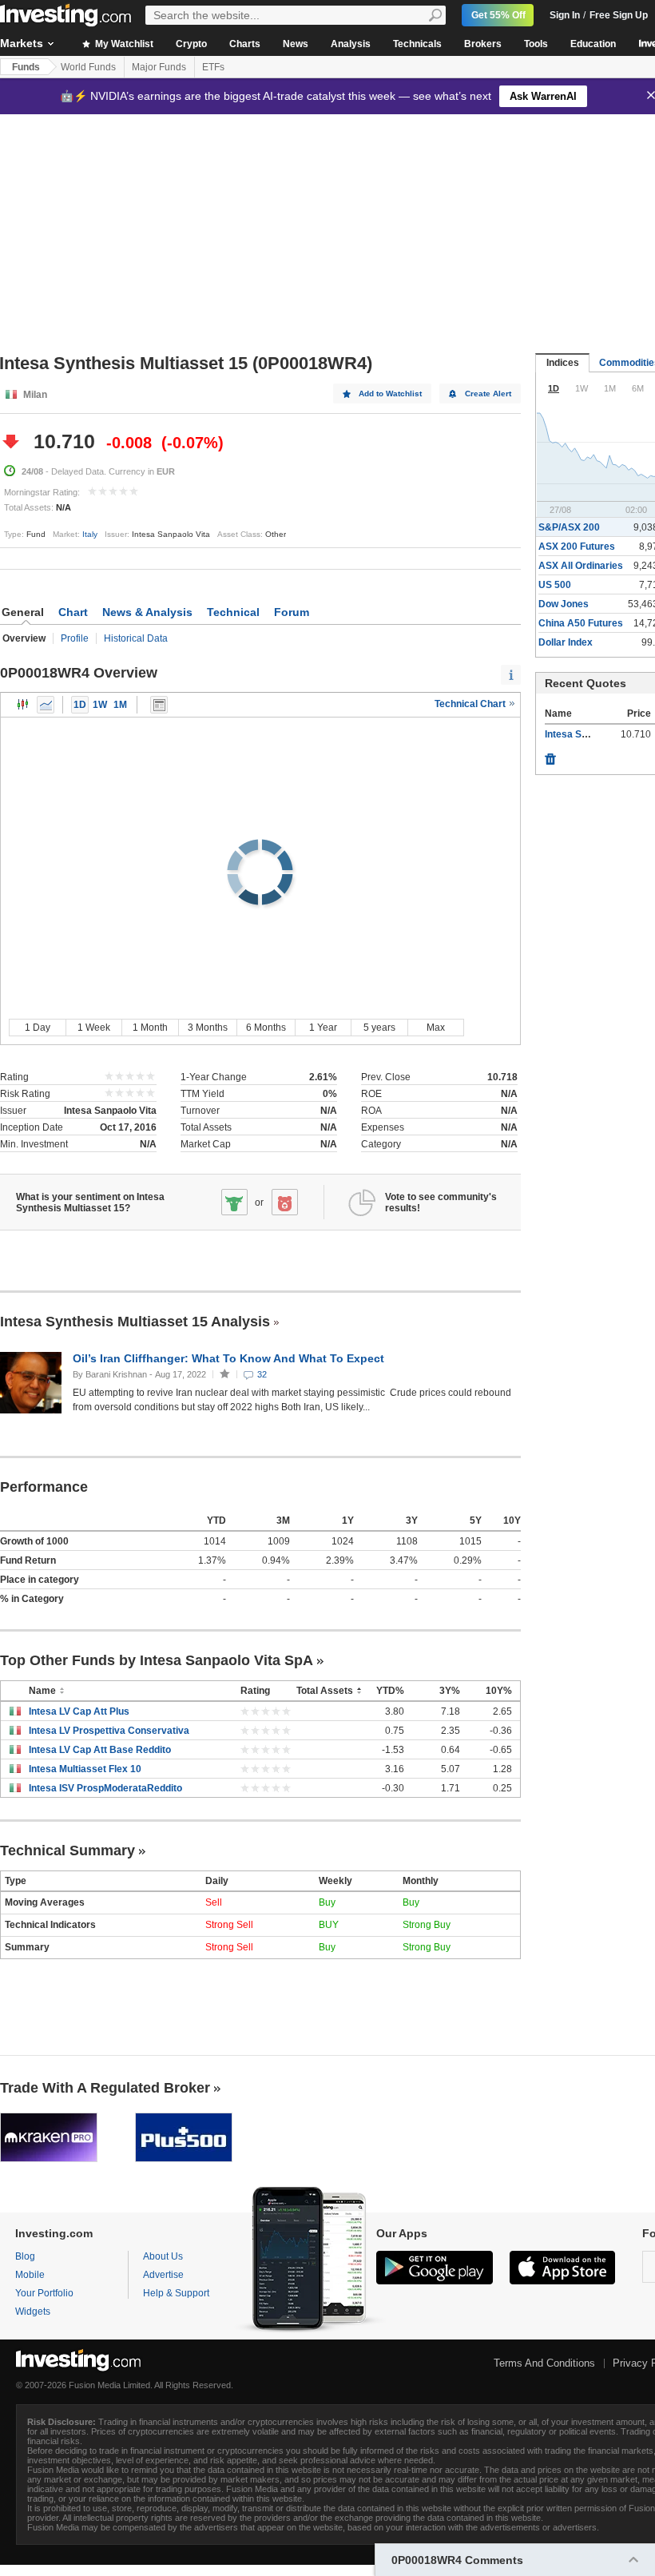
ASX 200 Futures (577, 547)
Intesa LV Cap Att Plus (79, 1711)
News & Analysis (147, 612)
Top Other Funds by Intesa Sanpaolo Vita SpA (157, 1660)
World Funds (88, 67)
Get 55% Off (498, 15)
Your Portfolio (44, 2293)
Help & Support (176, 2293)
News (296, 44)
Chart (73, 612)
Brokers (483, 44)
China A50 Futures (581, 623)
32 (262, 1374)
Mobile (30, 2275)
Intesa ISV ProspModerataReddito (105, 1788)
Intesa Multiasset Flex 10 (85, 1769)
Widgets (33, 2312)
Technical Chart (471, 704)
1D (80, 705)
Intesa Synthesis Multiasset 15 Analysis (135, 1322)
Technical (233, 612)
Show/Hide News (159, 705)
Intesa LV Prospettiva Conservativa (109, 1731)
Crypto (191, 44)
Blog (25, 2256)
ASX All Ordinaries (581, 566)
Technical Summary (67, 1851)
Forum (292, 612)
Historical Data (136, 638)
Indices (563, 363)
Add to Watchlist (390, 394)
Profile (75, 638)
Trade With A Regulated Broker (105, 2088)
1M (120, 705)
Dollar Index (566, 642)
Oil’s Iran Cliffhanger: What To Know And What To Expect (230, 1358)
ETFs (213, 67)
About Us (163, 2256)
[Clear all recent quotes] (550, 755)
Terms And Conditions (544, 2363)
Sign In (565, 15)
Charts (245, 44)
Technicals (417, 44)
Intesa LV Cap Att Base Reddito (100, 1750)
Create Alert (488, 394)
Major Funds (159, 67)
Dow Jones (564, 604)
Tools (536, 44)
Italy (90, 534)
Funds (26, 67)
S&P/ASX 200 (569, 527)
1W (100, 705)
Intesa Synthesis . (585, 734)
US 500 (555, 585)
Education (593, 44)
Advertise (163, 2275)
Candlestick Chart (23, 705)
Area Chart (46, 705)
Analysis (351, 44)
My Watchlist (123, 44)
